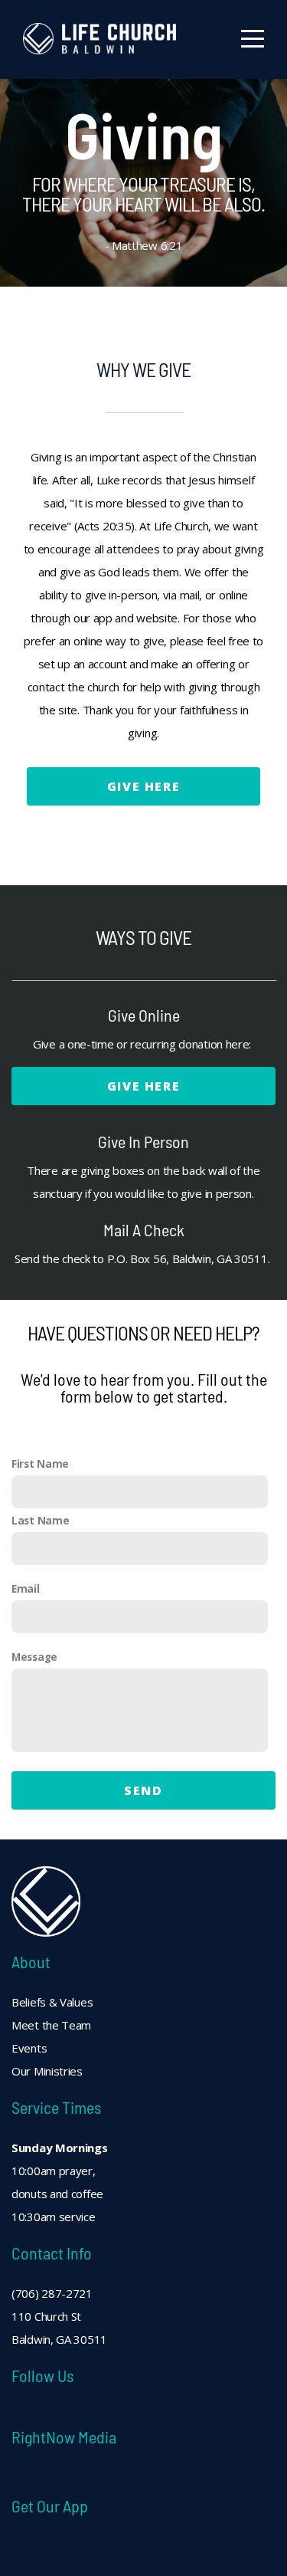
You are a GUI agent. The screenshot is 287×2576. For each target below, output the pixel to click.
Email (26, 1589)
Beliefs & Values (54, 2002)
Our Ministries (47, 2071)
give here (143, 786)
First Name (40, 1464)
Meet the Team (53, 2025)
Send (143, 1790)
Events (29, 2048)
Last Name (40, 1521)
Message (34, 1657)
